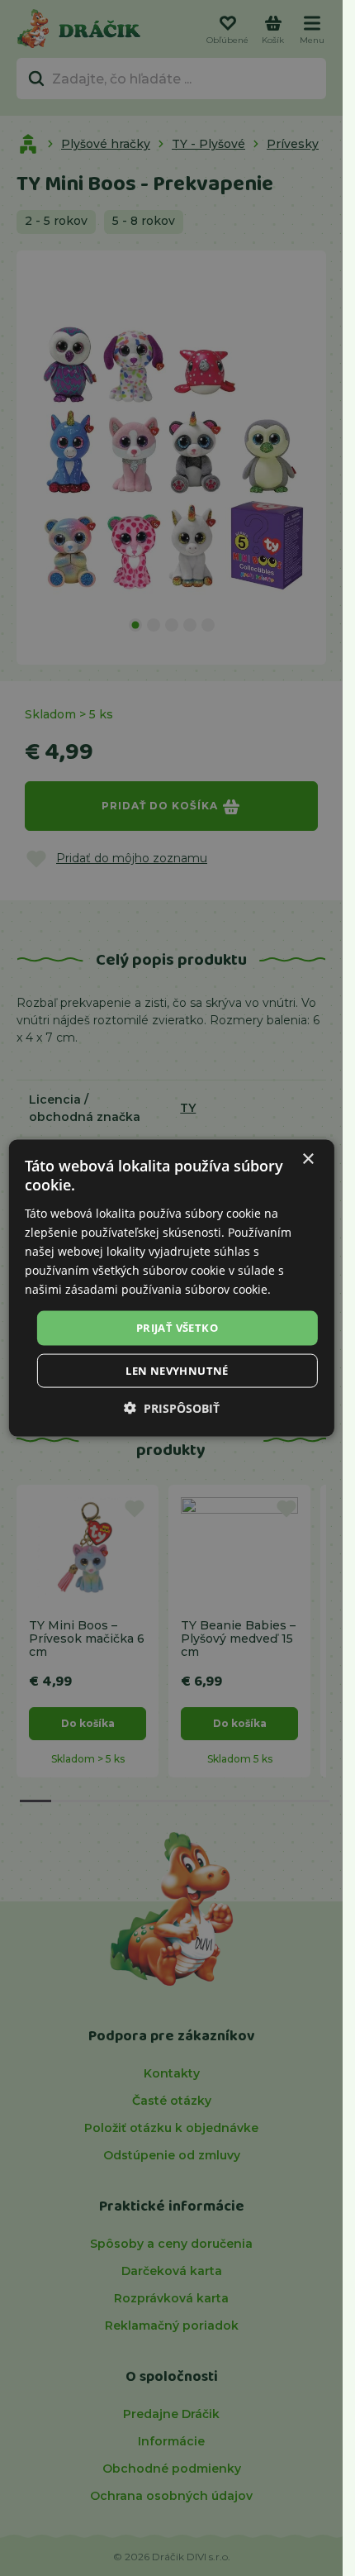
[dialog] (171, 1288)
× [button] (308, 1159)
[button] (172, 1407)
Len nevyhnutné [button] (177, 1370)
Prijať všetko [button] (177, 1328)
